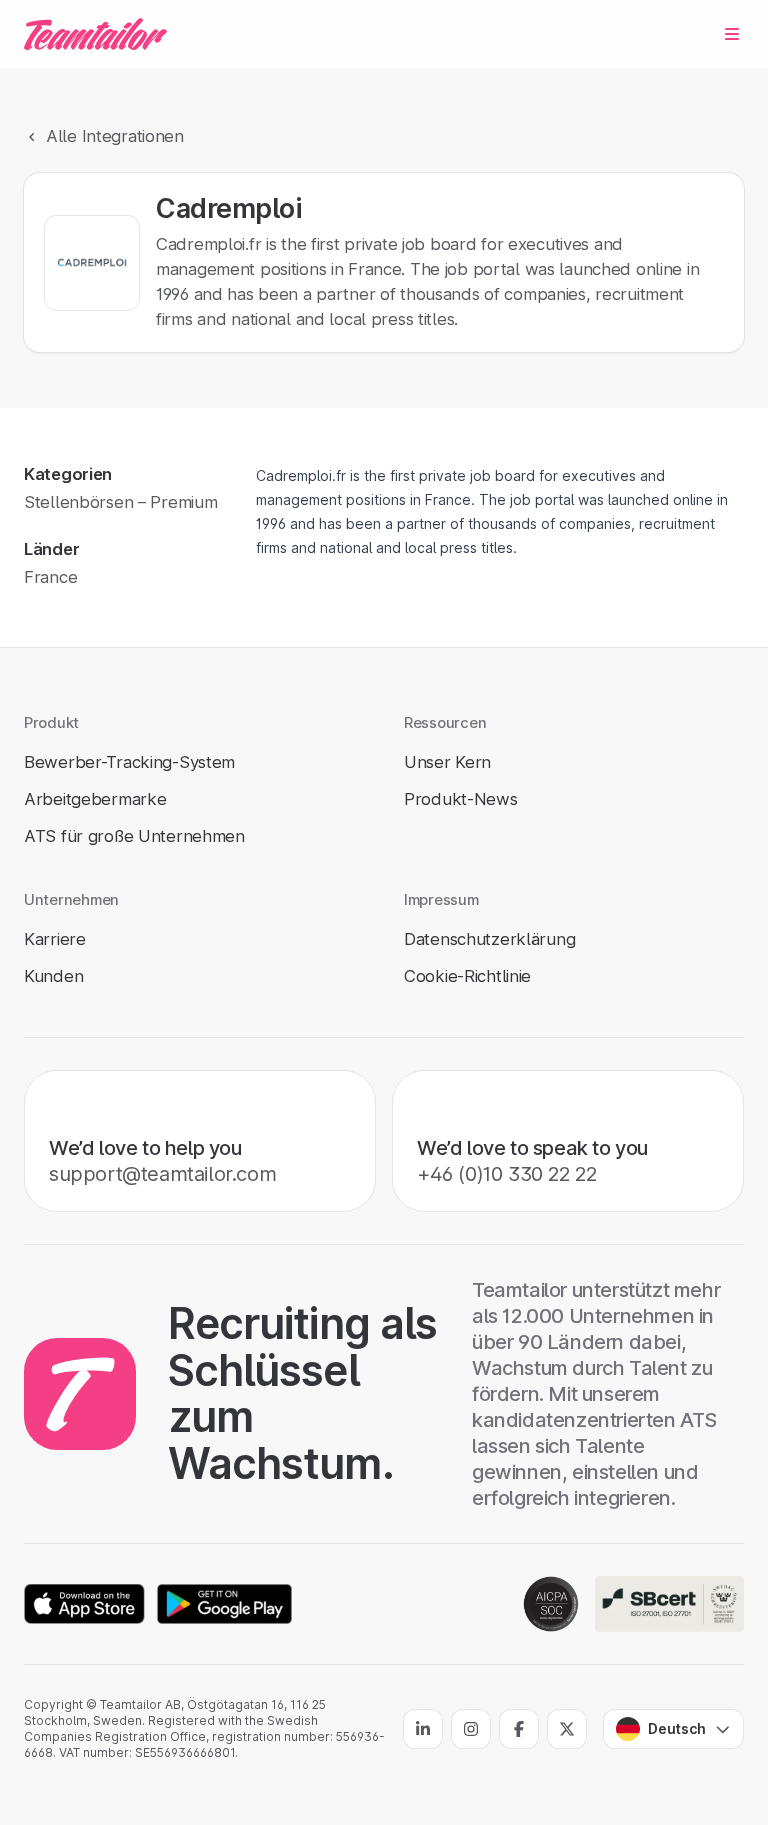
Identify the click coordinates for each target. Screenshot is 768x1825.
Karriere (55, 939)
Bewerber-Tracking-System (129, 762)
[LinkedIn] (423, 1729)
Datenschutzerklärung (489, 939)
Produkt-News (461, 799)
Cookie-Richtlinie (467, 976)
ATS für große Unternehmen (134, 836)
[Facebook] (519, 1729)
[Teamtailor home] (95, 34)
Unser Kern (447, 762)
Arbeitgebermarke (95, 799)
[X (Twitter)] (567, 1729)
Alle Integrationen (115, 136)
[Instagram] (471, 1729)
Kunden (53, 976)
